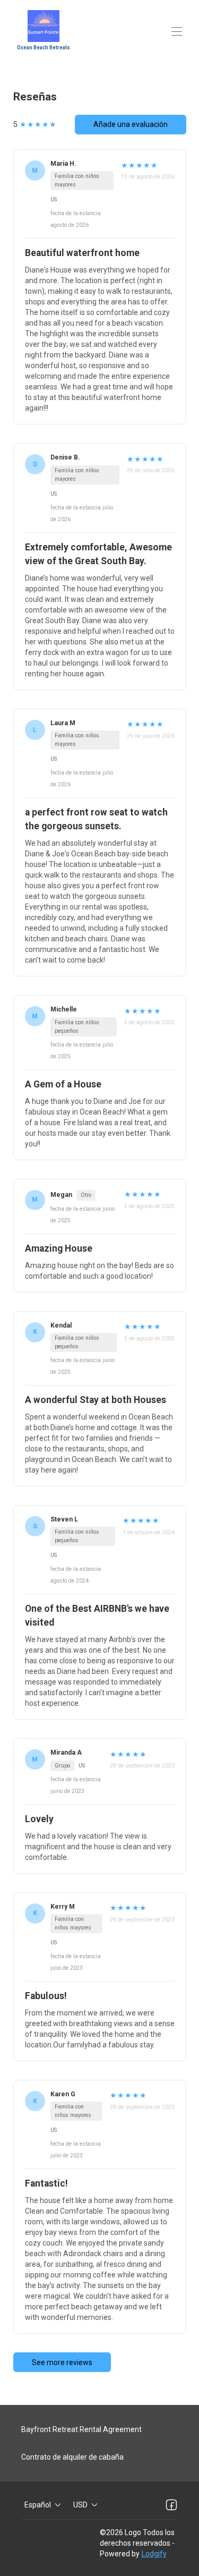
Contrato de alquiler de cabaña (72, 2457)
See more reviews (62, 2362)
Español (38, 2505)
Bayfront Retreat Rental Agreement (81, 2429)
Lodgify (154, 2554)
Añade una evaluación (131, 124)
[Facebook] (171, 2505)
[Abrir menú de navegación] (177, 31)
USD (80, 2505)
